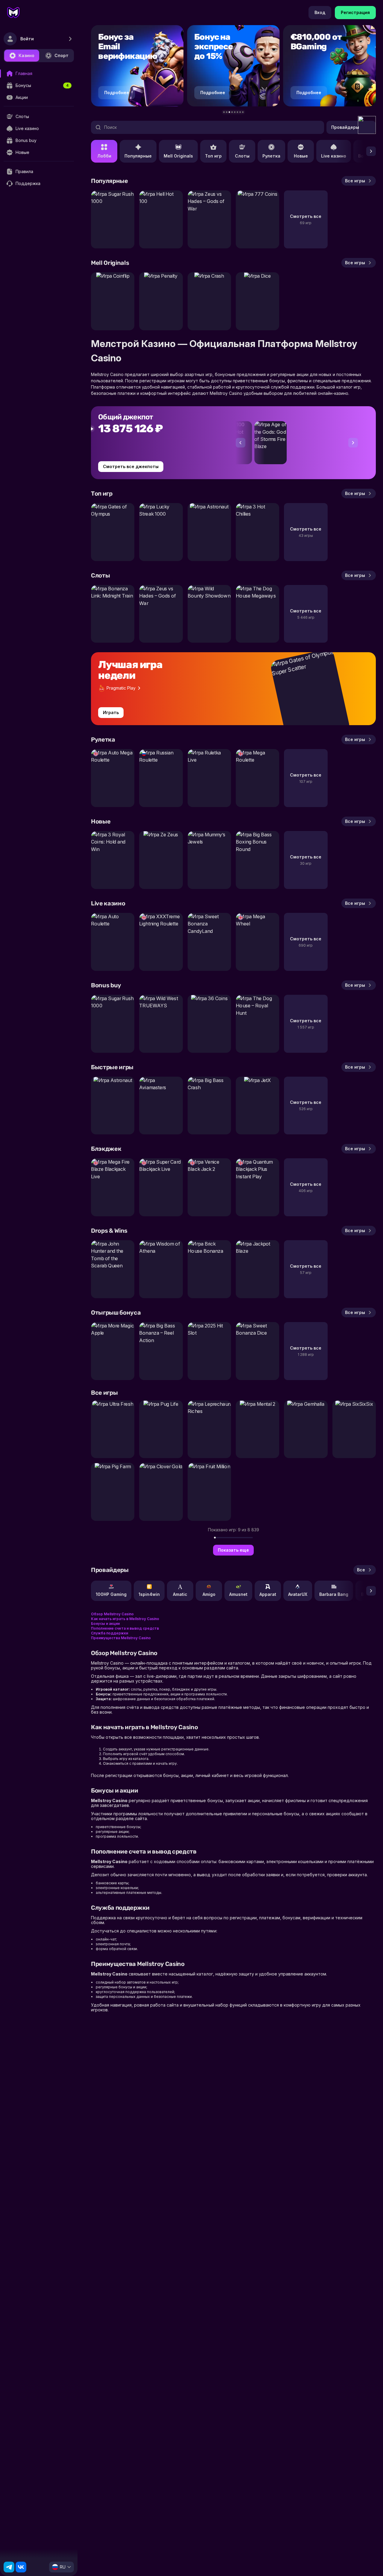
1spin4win (149, 1594)
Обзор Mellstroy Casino (112, 1614)
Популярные (138, 156)
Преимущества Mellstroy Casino (121, 1638)
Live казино (334, 156)
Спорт (61, 55)
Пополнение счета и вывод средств (125, 1628)
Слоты (242, 156)
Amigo (209, 1594)
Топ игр (213, 156)
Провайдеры (345, 127)
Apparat (268, 1594)
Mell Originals (178, 156)
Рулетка (271, 156)
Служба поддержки (110, 1633)
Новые (301, 156)
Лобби (104, 156)
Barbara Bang (334, 1594)
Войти (27, 39)
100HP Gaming (111, 1594)
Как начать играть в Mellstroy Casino (125, 1619)
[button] (224, 112)
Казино (26, 55)
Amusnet (238, 1594)
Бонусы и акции (105, 1624)
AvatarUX (298, 1594)
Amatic (180, 1594)
